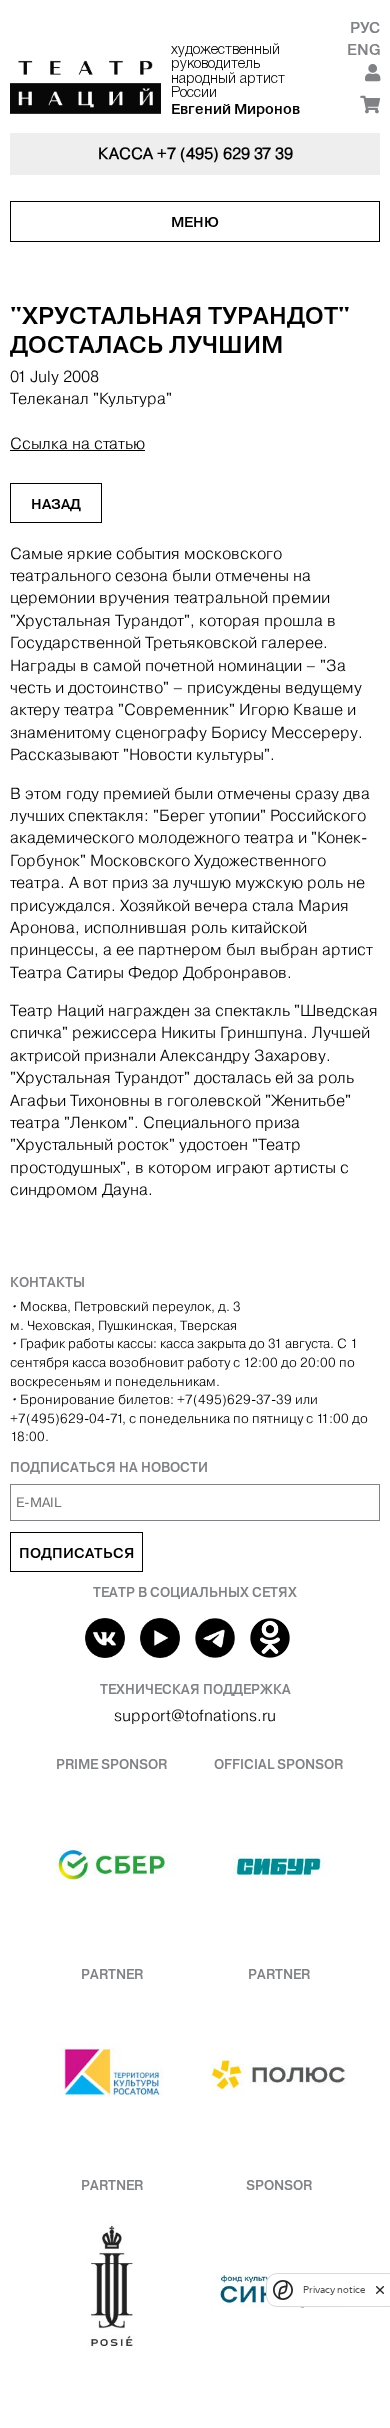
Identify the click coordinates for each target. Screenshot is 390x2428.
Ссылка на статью (77, 443)
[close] (380, 2289)
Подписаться (76, 1553)
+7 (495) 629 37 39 (225, 153)
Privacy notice (334, 2289)
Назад (56, 504)
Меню (195, 222)
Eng (363, 49)
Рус (365, 27)
